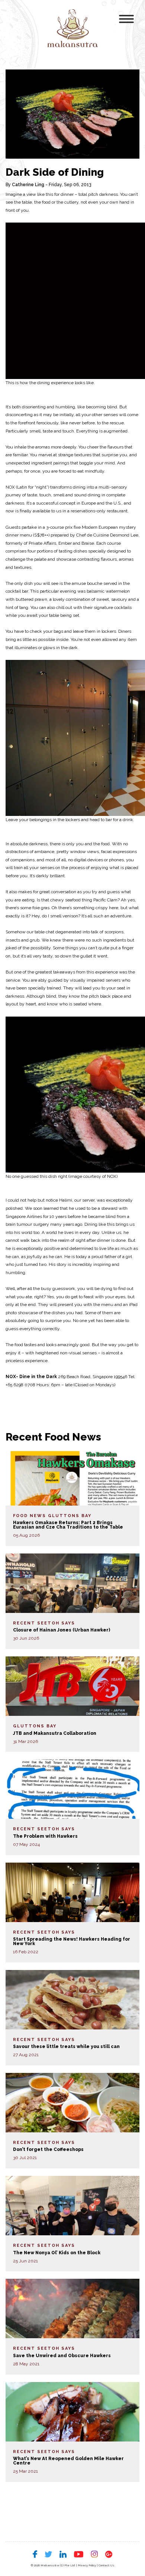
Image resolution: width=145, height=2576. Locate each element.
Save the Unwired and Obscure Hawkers (62, 2356)
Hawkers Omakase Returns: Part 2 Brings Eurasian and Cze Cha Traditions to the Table (68, 1525)
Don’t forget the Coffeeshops (48, 2149)
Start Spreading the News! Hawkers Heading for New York (72, 1941)
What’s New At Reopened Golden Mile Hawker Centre (68, 2461)
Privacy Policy (87, 2565)
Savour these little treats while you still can (66, 2047)
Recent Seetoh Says (44, 1623)
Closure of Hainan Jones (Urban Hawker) (62, 1630)
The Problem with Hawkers (45, 1836)
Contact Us (107, 2565)
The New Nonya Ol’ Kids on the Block (57, 2253)
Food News (30, 1516)
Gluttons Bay (70, 1516)
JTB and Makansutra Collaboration (55, 1733)
